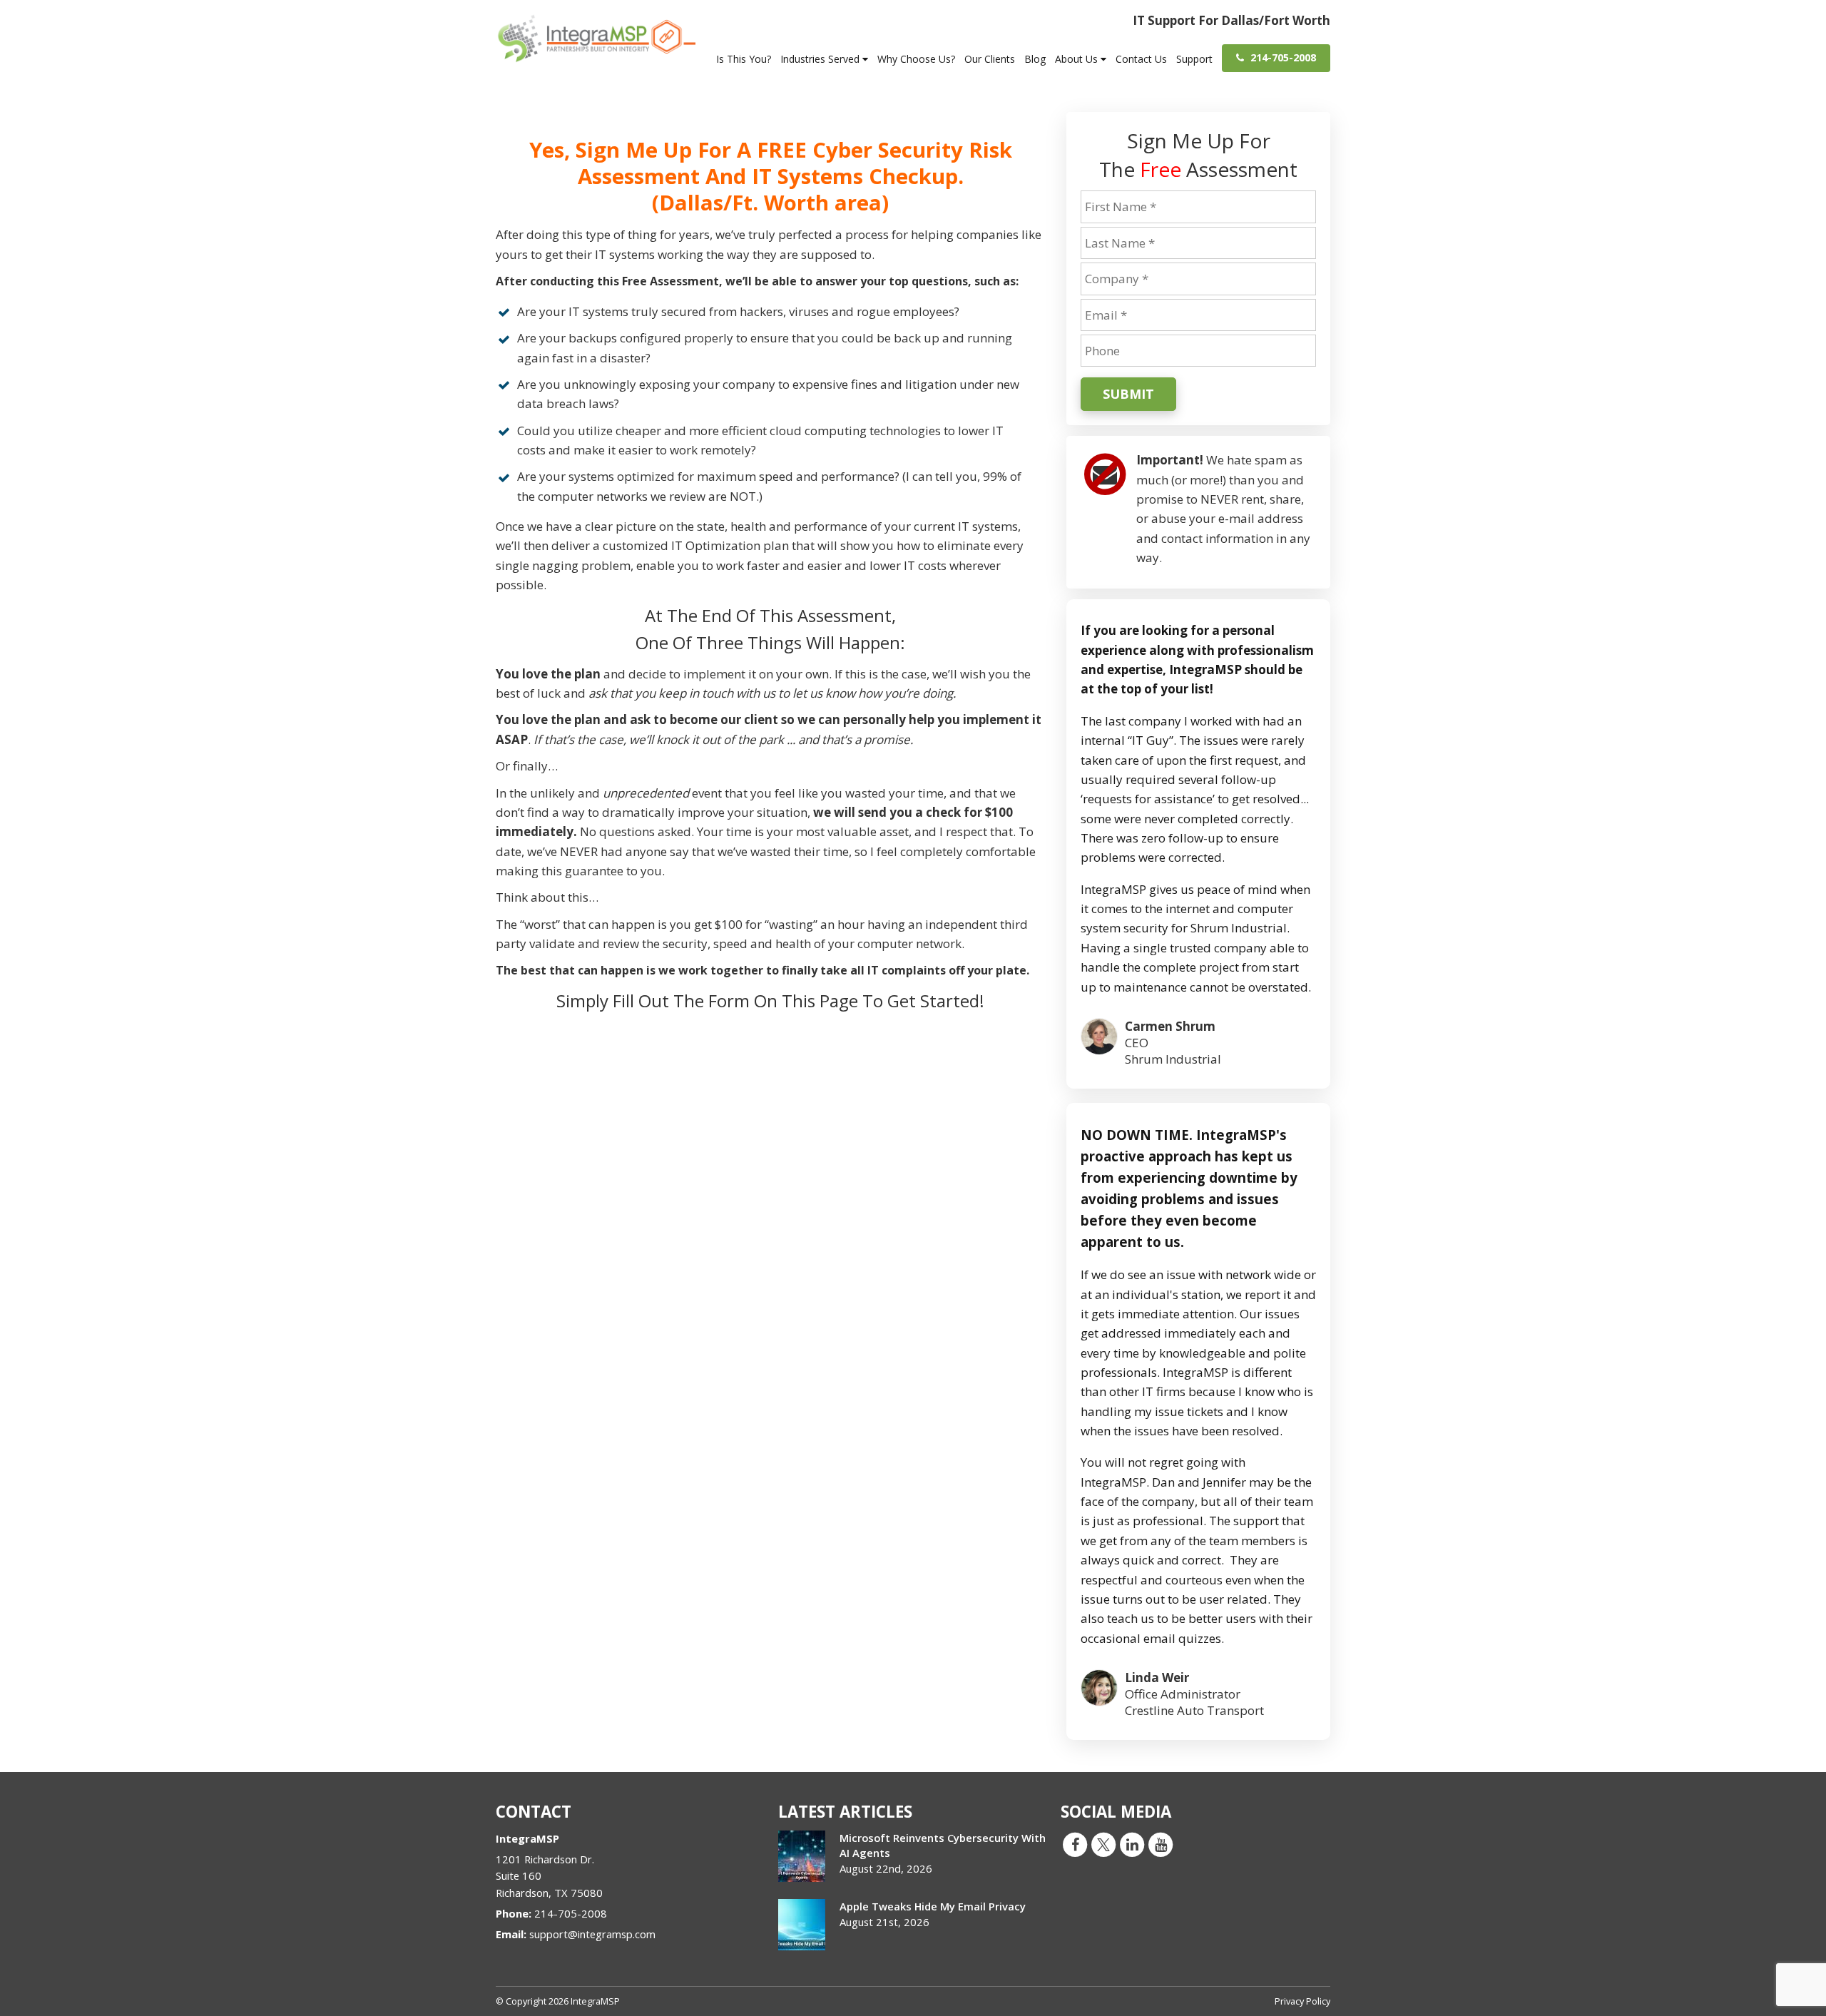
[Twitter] (1103, 1844)
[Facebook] (1075, 1844)
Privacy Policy (1302, 2001)
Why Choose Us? (916, 59)
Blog (1035, 59)
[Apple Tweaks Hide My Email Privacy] (802, 1925)
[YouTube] (1161, 1844)
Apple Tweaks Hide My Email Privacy (933, 1906)
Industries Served (821, 59)
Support (1194, 59)
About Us (1078, 59)
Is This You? (744, 59)
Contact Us (1141, 59)
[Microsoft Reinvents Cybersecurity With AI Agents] (802, 1856)
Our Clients (990, 59)
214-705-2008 (1282, 57)
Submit (1128, 394)
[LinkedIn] (1132, 1844)
